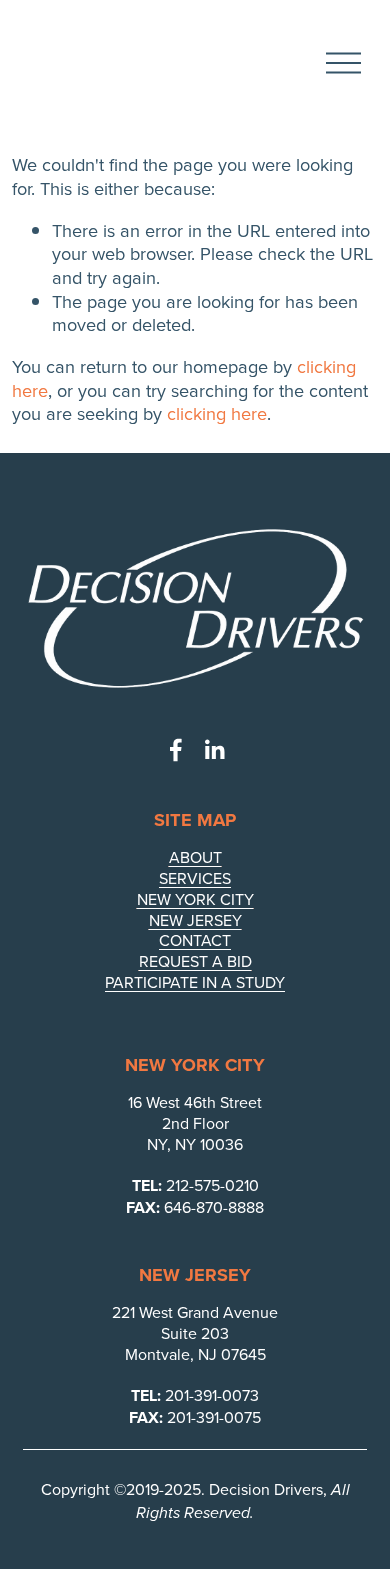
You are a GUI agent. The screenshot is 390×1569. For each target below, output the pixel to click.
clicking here (217, 413)
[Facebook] (176, 750)
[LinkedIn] (214, 750)
